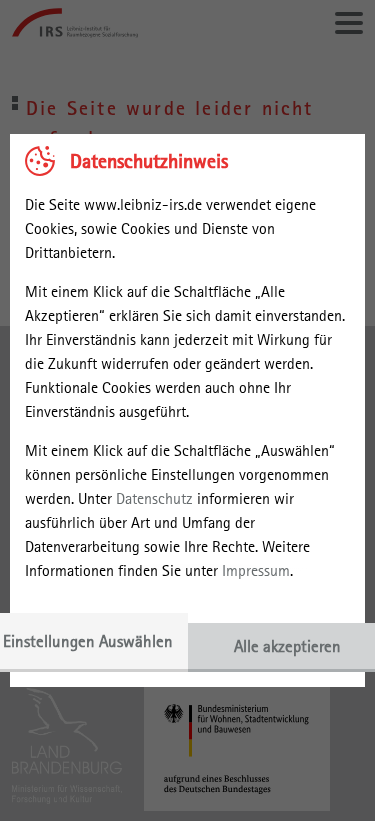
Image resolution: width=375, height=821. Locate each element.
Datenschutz (154, 498)
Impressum (256, 570)
